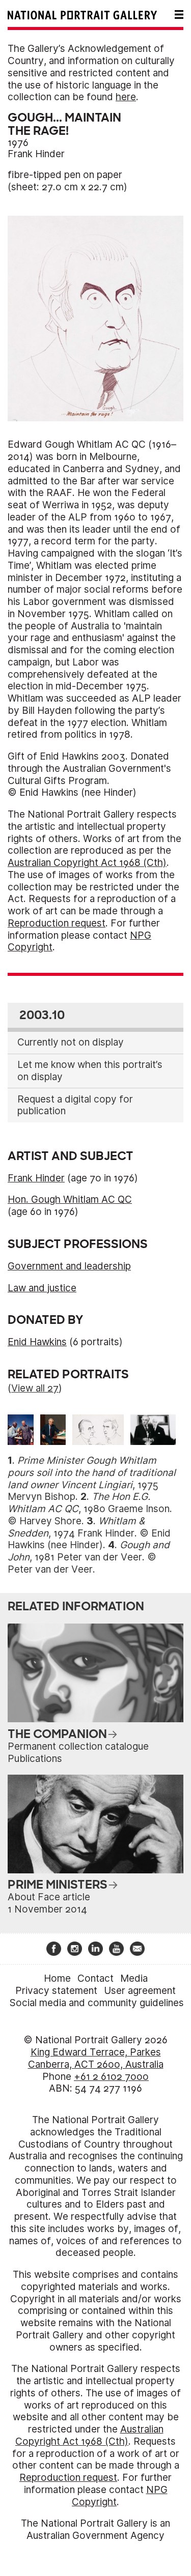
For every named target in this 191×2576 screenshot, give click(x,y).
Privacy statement (56, 1991)
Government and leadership (69, 1266)
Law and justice (42, 1288)
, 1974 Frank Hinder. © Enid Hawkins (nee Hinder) (89, 1533)
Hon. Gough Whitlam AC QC (70, 1199)
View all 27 (35, 1388)
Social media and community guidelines (97, 2003)
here (126, 97)
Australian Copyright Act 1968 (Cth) (87, 863)
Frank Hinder (36, 154)
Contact (95, 1978)
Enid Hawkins (37, 1342)
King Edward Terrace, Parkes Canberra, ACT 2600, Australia (96, 2058)
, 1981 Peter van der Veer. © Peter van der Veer (89, 1557)
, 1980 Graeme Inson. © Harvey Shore (90, 1509)
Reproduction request (57, 923)
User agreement (140, 1991)
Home (57, 1978)
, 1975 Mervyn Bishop (92, 1479)
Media (134, 1978)
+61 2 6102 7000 (111, 2077)
